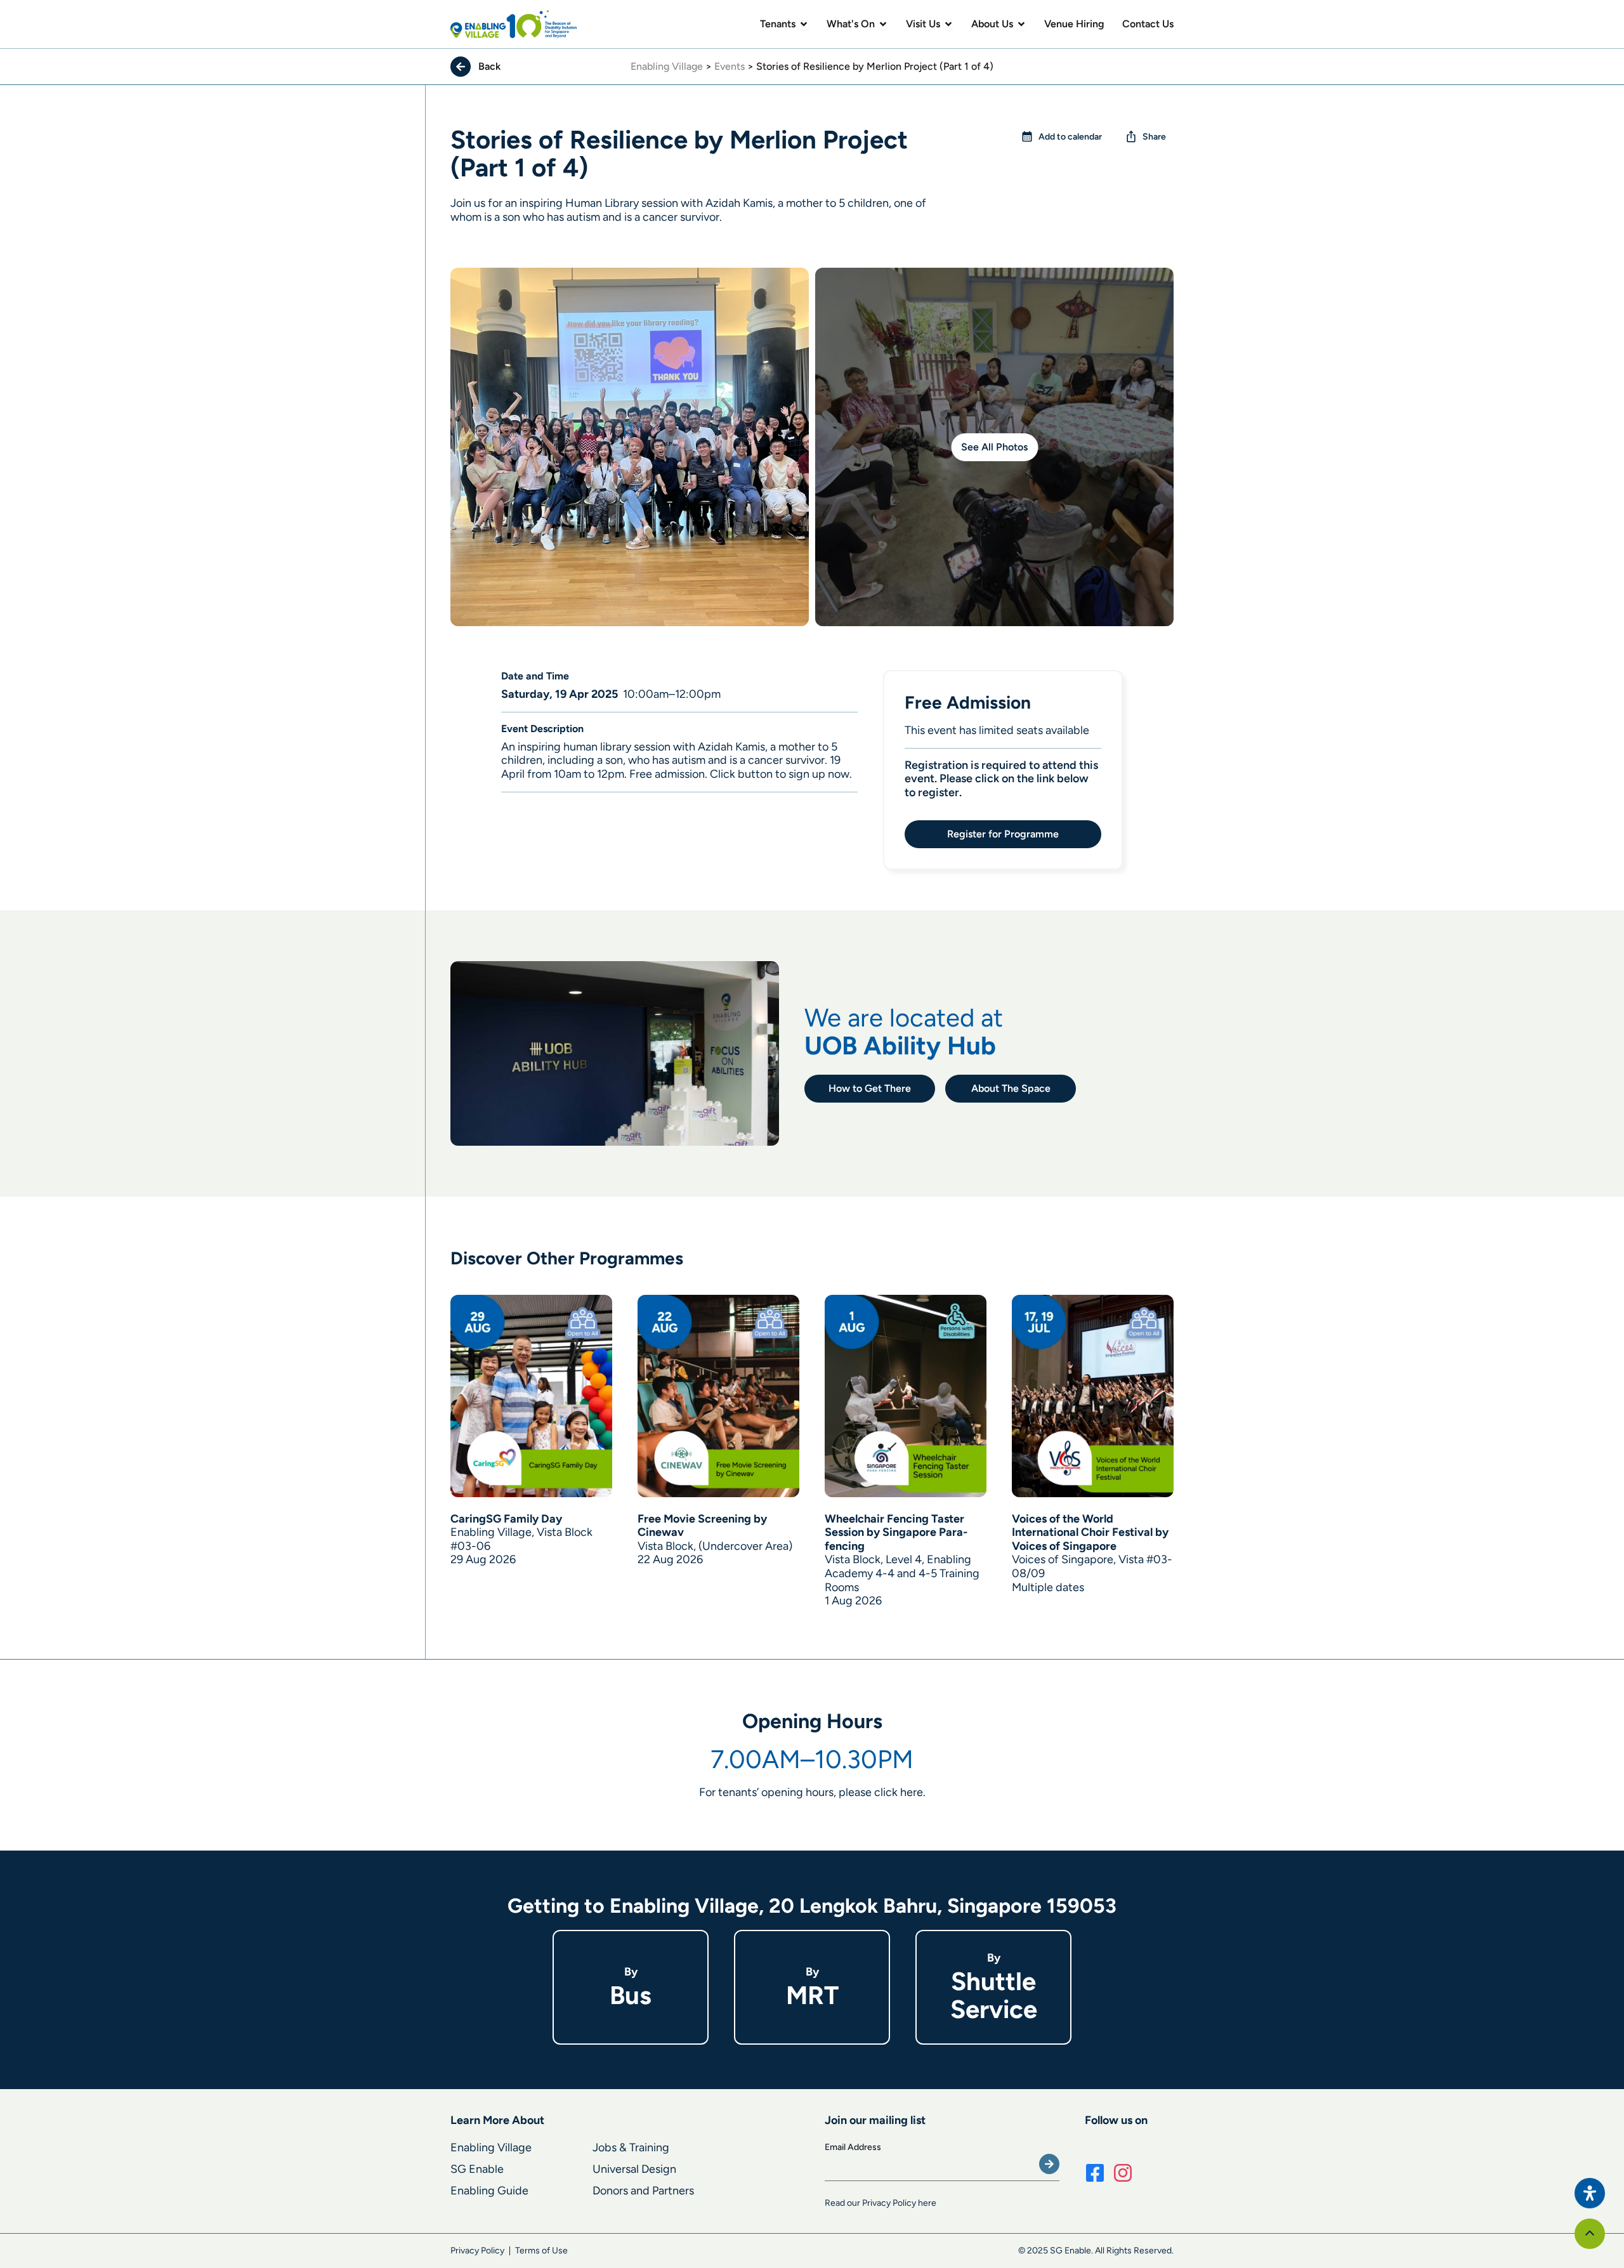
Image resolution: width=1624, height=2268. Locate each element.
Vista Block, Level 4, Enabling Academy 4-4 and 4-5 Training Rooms (902, 1573)
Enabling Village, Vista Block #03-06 (521, 1539)
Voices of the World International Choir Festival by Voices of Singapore (1090, 1532)
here (912, 1792)
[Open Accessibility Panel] (1590, 2193)
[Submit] (1049, 2164)
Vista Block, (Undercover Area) (715, 1546)
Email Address (853, 2147)
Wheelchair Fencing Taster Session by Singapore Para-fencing (896, 1532)
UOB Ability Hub (900, 1046)
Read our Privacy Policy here (881, 2203)
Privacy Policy (477, 2251)
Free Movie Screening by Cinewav (702, 1526)
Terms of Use (541, 2251)
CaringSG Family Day (506, 1519)
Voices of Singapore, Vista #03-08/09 (1092, 1566)
